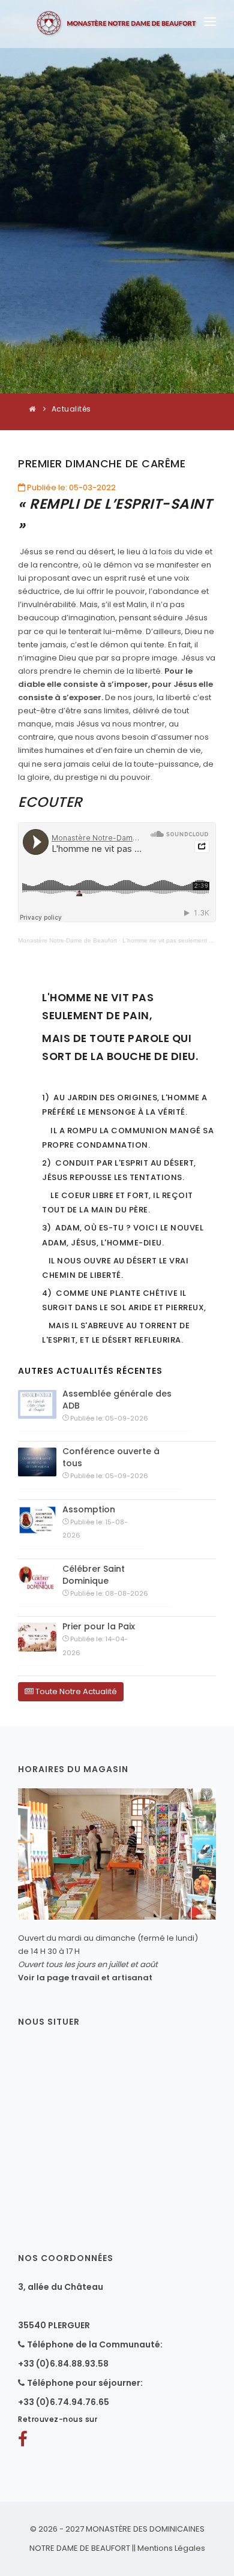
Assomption (89, 1509)
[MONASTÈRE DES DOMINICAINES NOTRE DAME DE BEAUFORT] (117, 24)
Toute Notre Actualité (75, 1691)
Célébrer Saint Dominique (94, 1575)
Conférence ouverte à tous (111, 1457)
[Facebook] (23, 2442)
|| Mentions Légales (169, 2548)
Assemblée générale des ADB (117, 1400)
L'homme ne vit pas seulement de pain (176, 940)
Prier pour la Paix (99, 1626)
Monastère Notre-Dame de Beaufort (67, 940)
